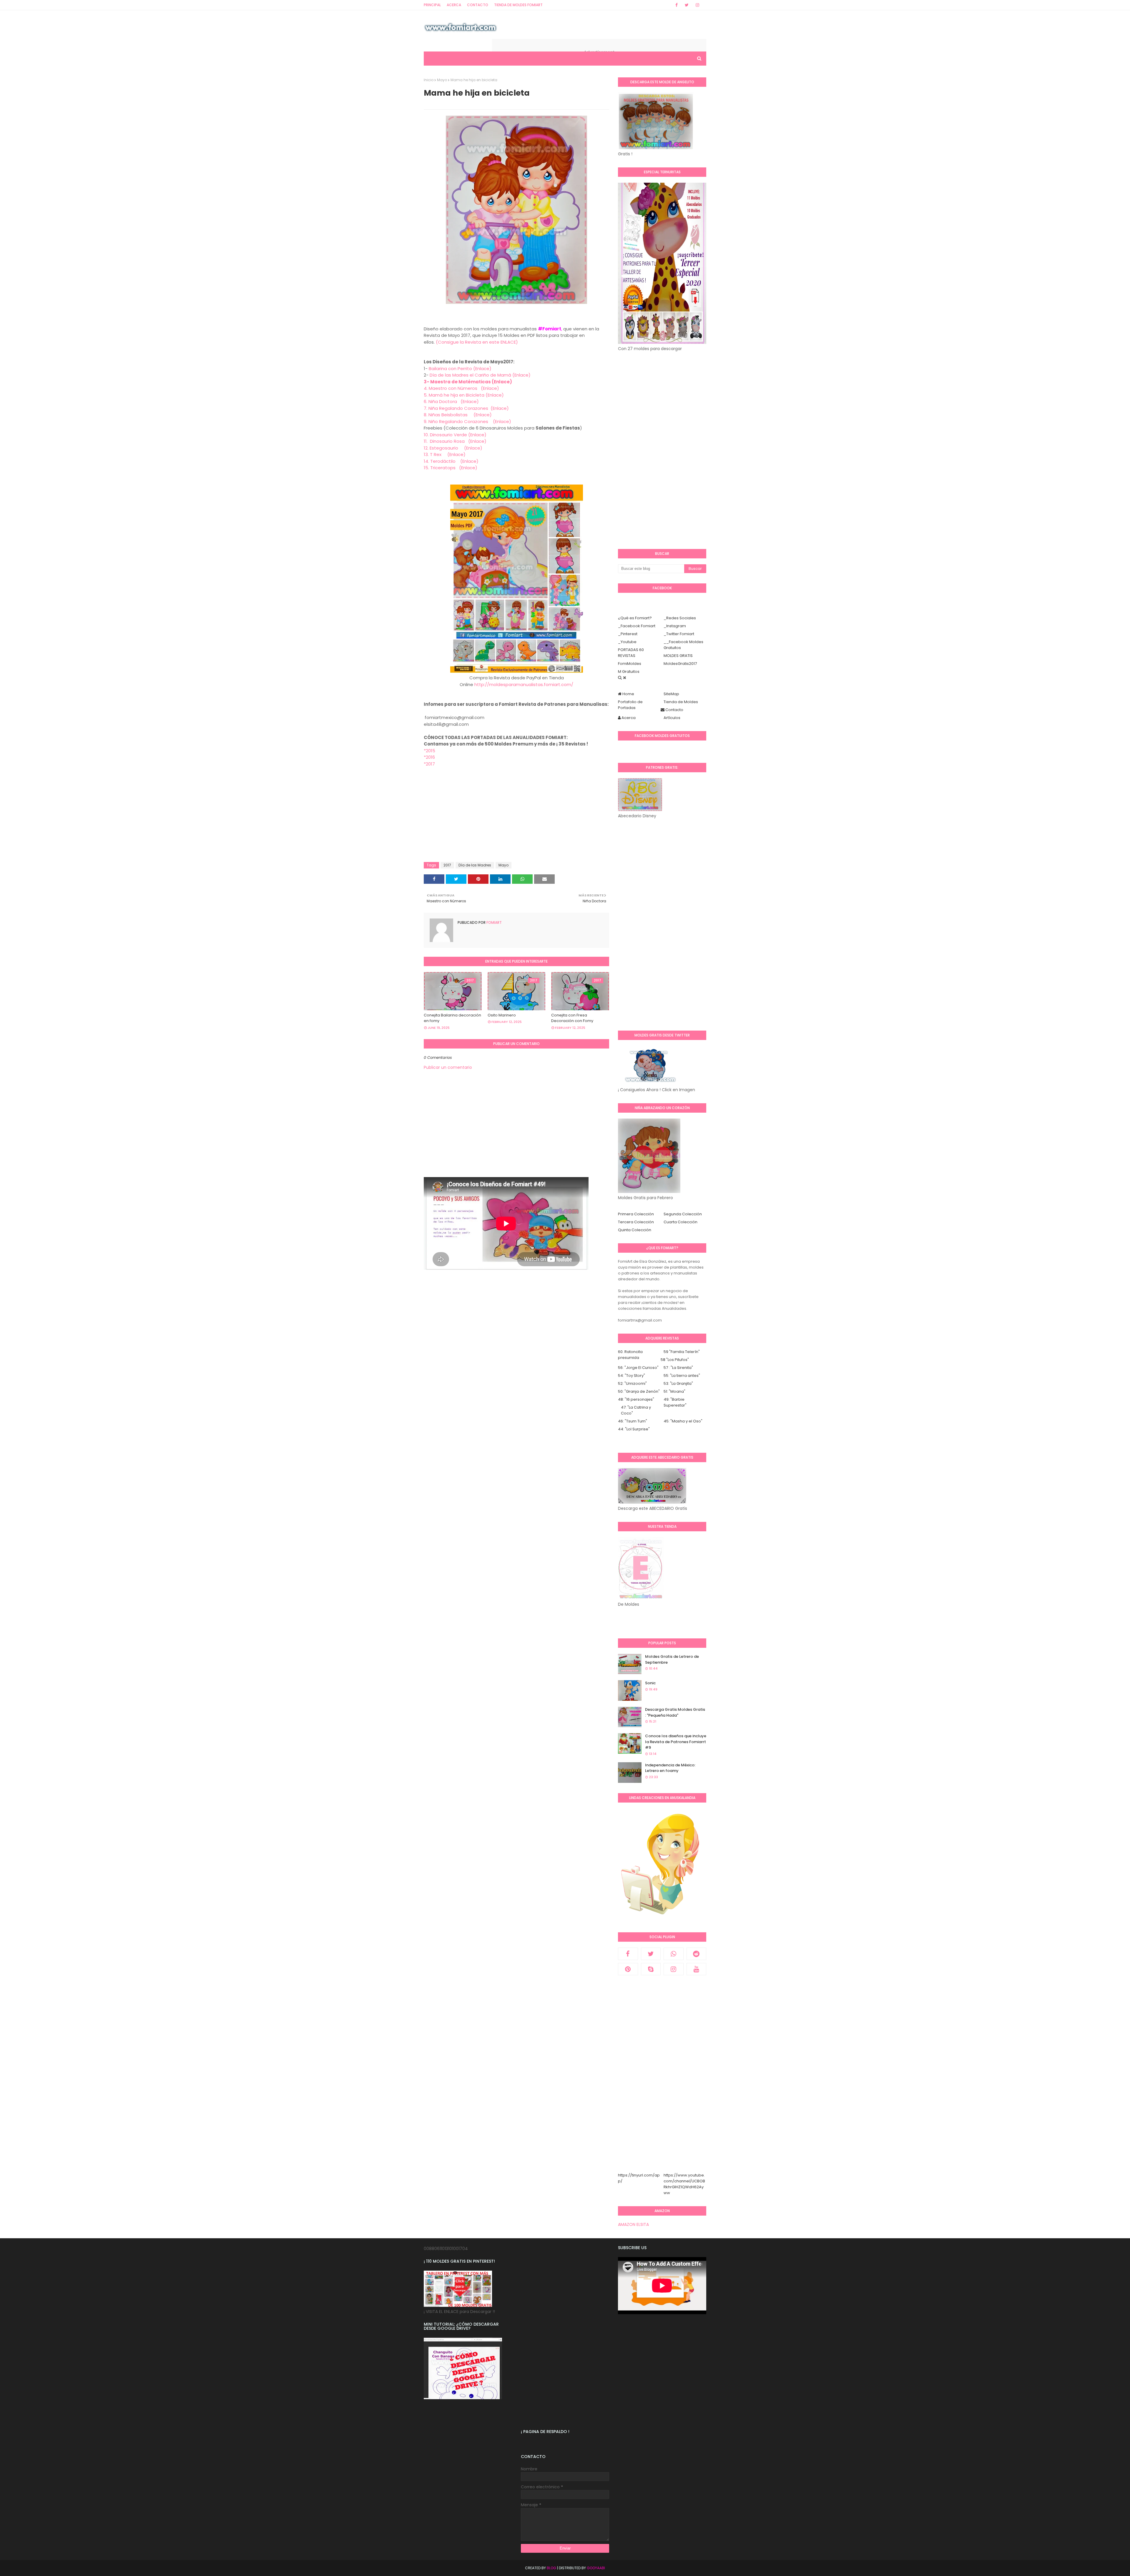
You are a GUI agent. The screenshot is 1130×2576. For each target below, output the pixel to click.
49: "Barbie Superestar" (675, 1402)
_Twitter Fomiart (679, 634)
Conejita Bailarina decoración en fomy (452, 1018)
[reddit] (697, 1954)
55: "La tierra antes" (682, 1376)
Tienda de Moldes (681, 702)
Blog (551, 2568)
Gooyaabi (596, 2568)
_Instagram (675, 626)
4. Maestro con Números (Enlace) (461, 388)
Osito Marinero (502, 1015)
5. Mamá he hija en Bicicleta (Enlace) (464, 395)
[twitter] (687, 5)
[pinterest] (628, 1969)
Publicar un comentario (448, 1067)
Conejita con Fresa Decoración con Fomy (572, 1018)
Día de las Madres (475, 865)
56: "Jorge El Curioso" (638, 1368)
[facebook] (677, 5)
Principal (432, 5)
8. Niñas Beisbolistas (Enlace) (458, 415)
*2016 (429, 757)
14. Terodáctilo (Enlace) (451, 461)
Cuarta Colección (681, 1222)
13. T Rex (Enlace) (445, 454)
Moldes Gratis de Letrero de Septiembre (672, 1659)
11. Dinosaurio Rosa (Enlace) (455, 441)
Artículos (672, 718)
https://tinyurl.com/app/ (639, 2178)
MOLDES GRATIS (678, 656)
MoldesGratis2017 (680, 664)
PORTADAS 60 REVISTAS (631, 653)
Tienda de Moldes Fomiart (518, 5)
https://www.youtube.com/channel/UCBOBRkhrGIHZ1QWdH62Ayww (684, 2184)
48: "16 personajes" (636, 1399)
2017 (447, 865)
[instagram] (697, 5)
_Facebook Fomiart (637, 626)
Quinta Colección (635, 1230)
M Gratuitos (629, 672)
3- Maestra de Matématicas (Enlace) (468, 382)
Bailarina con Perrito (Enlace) (460, 368)
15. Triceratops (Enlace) (451, 468)
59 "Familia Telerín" (682, 1352)
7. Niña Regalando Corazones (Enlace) (466, 408)
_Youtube (627, 642)
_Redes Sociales (680, 618)
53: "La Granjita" (678, 1383)
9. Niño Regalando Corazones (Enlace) (467, 421)
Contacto (478, 5)
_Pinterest (628, 634)
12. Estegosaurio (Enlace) (453, 448)
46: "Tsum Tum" (633, 1421)
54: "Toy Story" (632, 1376)
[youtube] (697, 1969)
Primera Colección (636, 1214)
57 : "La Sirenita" (678, 1368)
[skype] (651, 1969)
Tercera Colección (636, 1222)
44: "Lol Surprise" (634, 1429)
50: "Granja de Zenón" (639, 1391)
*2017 (429, 764)
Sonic (650, 1683)
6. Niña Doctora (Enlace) (451, 401)
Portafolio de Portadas (630, 705)
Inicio (429, 80)
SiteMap (671, 694)
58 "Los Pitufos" (675, 1360)
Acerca (454, 5)
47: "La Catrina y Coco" (636, 1410)
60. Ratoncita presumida (630, 1355)
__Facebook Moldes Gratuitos (683, 645)
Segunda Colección (683, 1214)
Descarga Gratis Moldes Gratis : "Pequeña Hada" (675, 1712)
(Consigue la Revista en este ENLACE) (477, 342)
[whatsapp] (674, 1954)
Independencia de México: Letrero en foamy (670, 1768)
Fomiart (494, 922)
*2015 (429, 751)
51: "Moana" (674, 1391)
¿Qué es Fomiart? (635, 618)
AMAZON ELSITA (633, 2224)
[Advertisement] (516, 817)
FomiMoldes (630, 664)
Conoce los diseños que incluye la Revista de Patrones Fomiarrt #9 (676, 1742)
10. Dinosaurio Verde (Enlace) (455, 435)
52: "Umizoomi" (632, 1383)
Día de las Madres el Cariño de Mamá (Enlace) (480, 375)
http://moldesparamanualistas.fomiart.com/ (524, 684)
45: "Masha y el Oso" (683, 1421)
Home (628, 694)
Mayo (442, 80)
